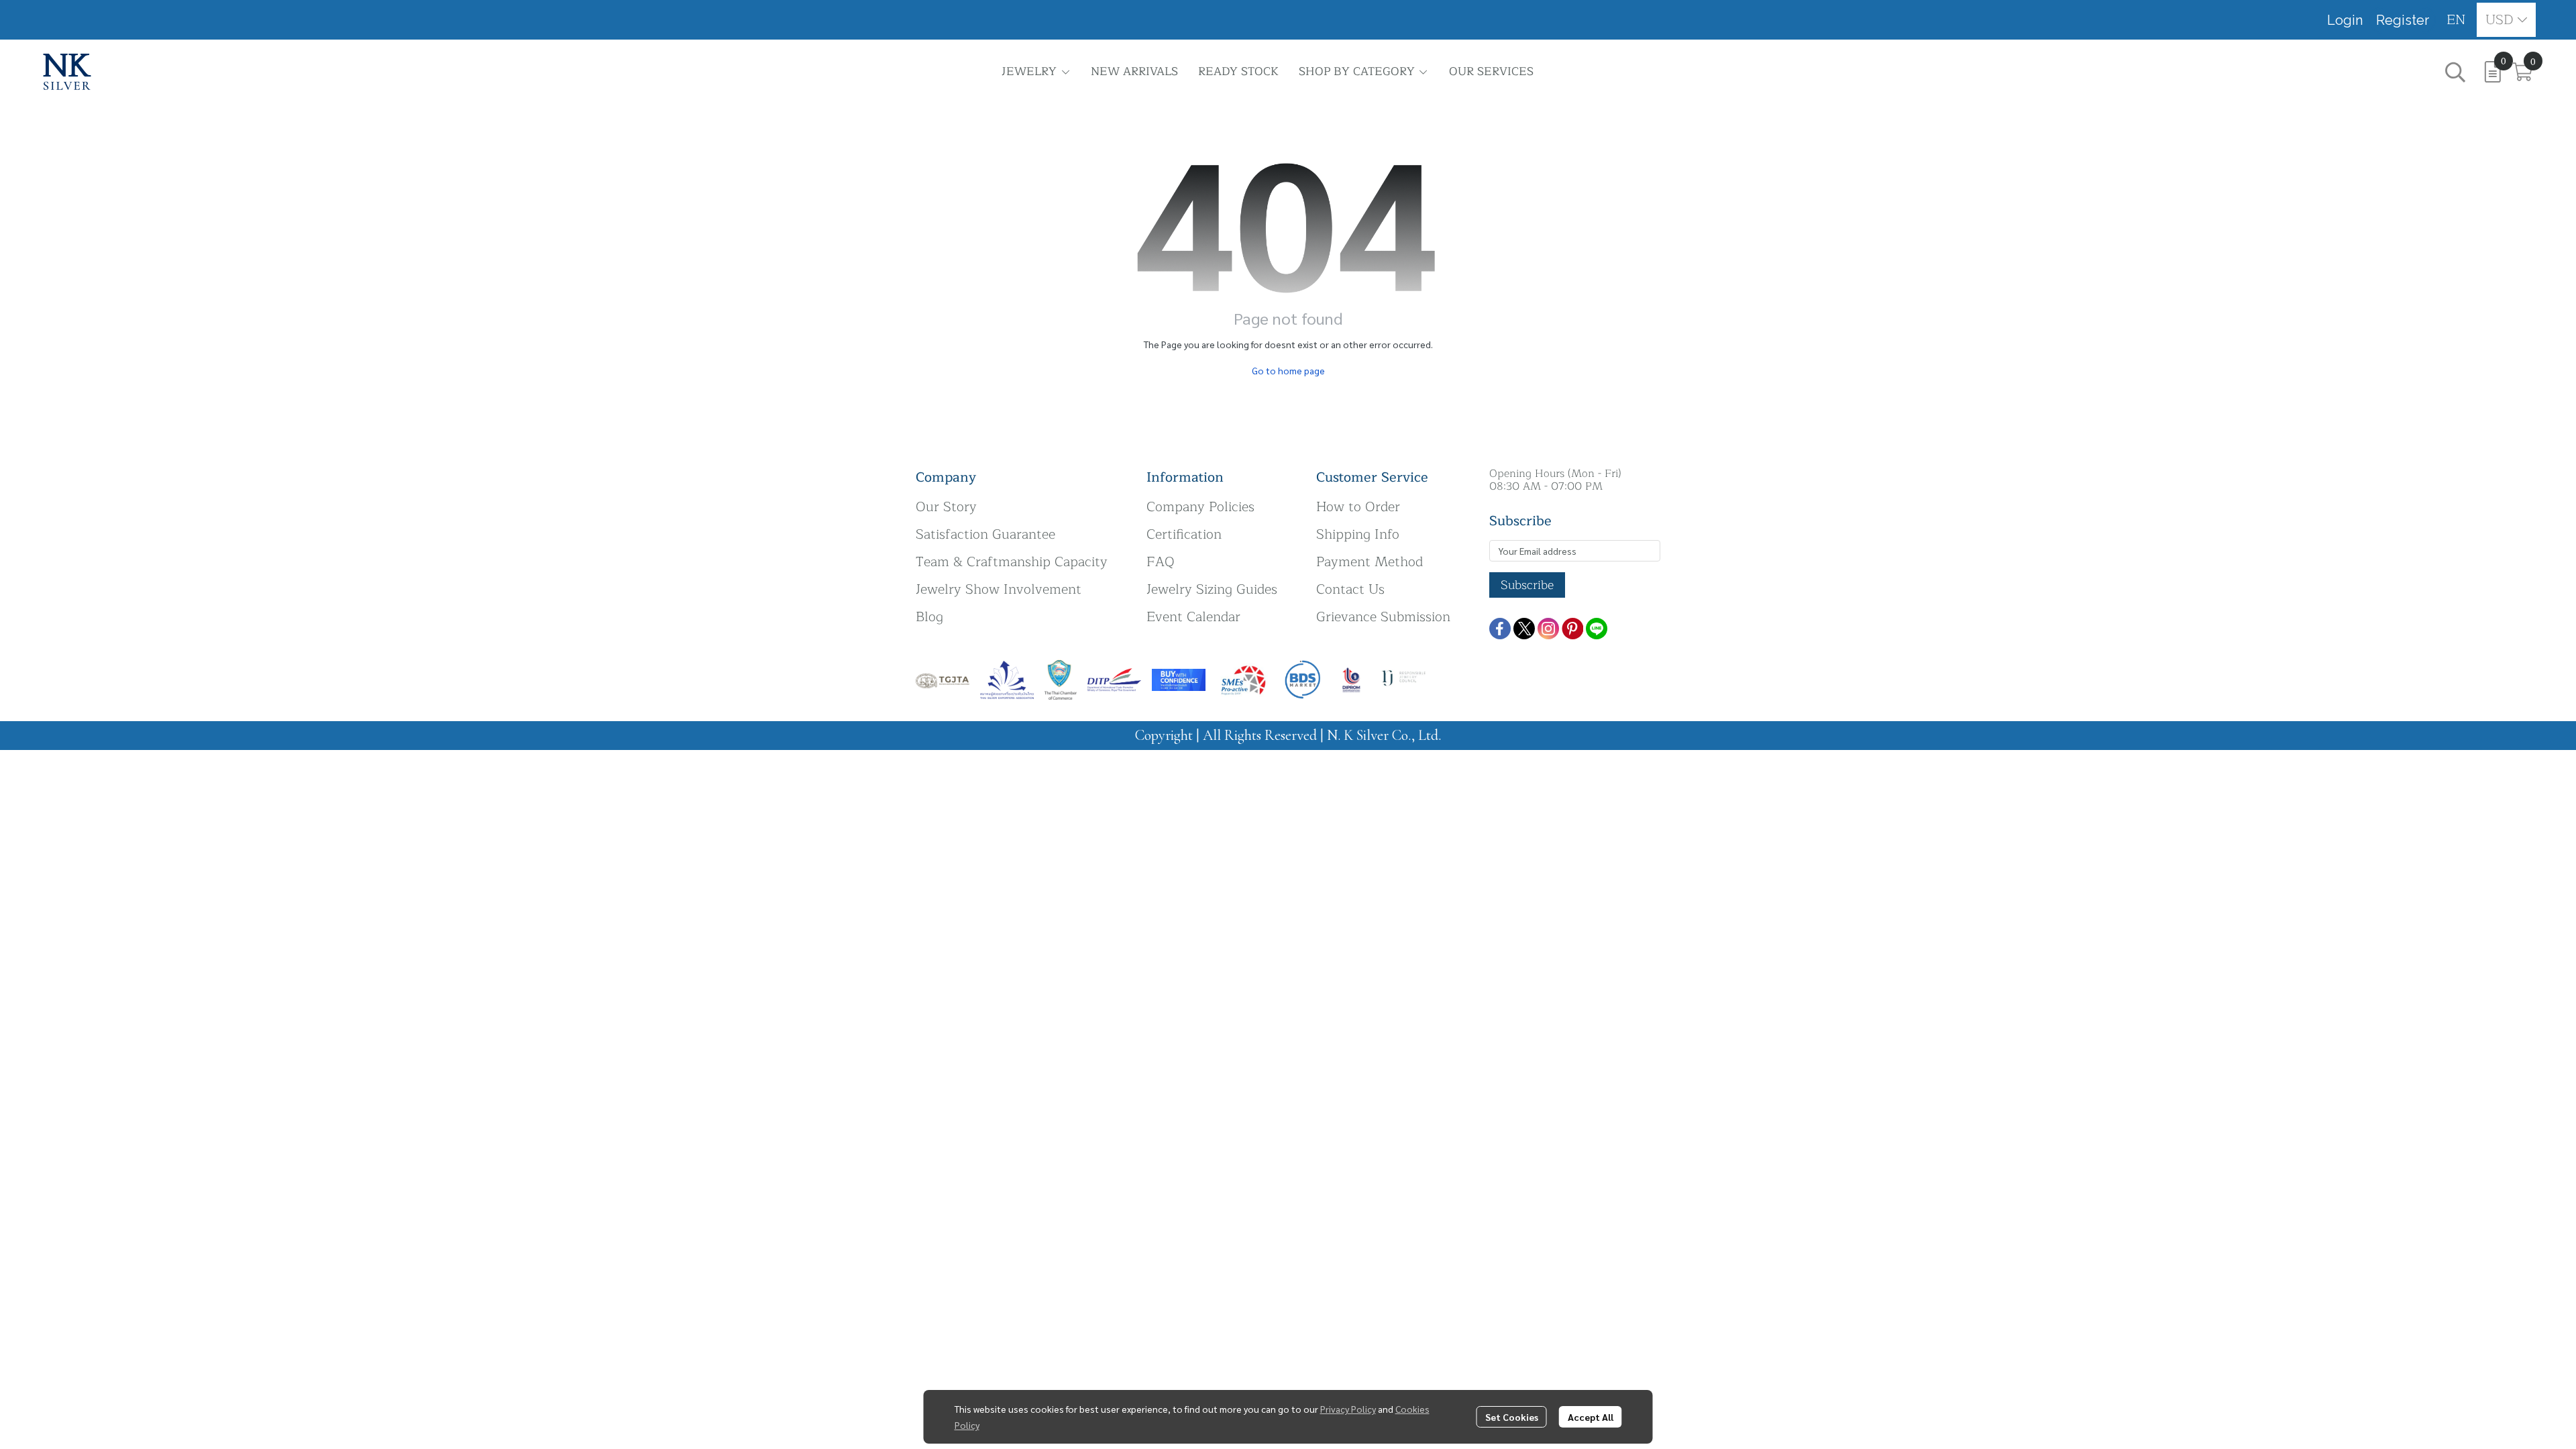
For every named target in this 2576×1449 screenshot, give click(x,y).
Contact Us (1350, 589)
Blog (929, 617)
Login (2345, 20)
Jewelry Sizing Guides (1212, 589)
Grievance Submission (1383, 617)
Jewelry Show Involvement (999, 589)
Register (2403, 20)
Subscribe (1527, 585)
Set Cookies (1512, 1417)
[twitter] (1524, 629)
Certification (1184, 534)
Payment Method (1370, 562)
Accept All (1591, 1417)
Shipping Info (1358, 534)
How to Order (1358, 507)
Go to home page (1288, 370)
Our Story (946, 507)
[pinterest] (1572, 629)
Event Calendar (1193, 617)
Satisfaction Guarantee (985, 534)
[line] (1597, 629)
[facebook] (1500, 629)
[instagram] (1548, 629)
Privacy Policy (1348, 1409)
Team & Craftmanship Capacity (1012, 562)
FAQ (1161, 562)
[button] (2456, 20)
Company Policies (1200, 507)
